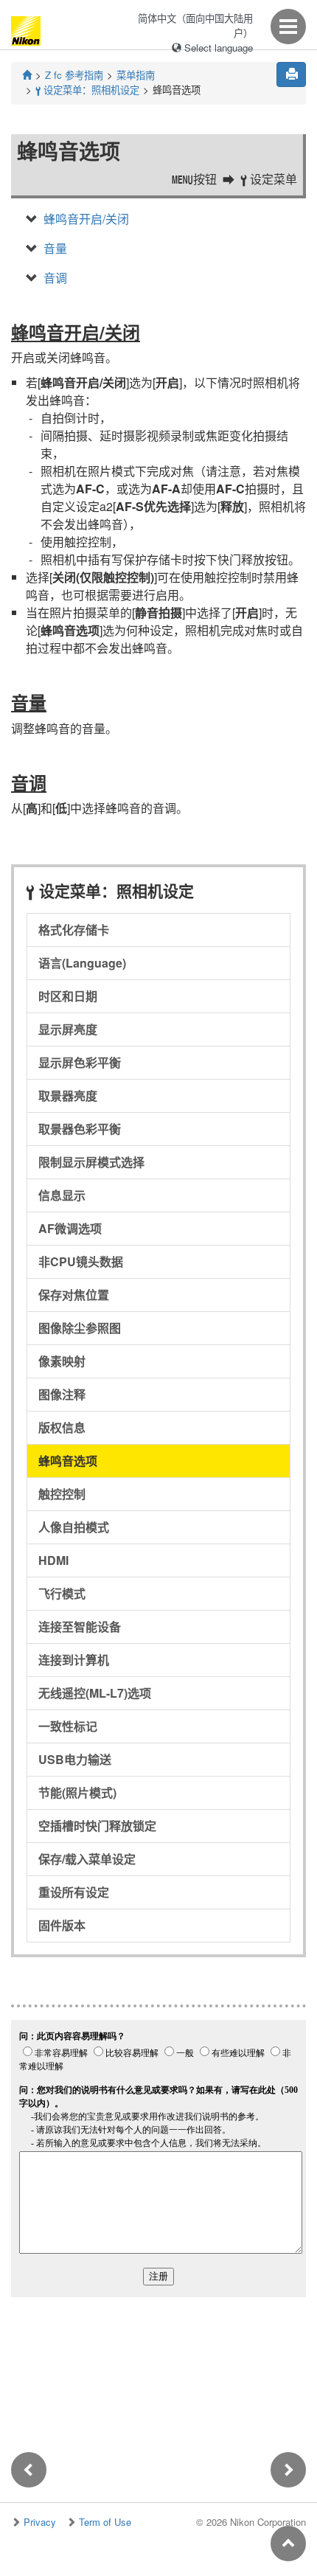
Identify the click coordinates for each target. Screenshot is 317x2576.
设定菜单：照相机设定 (87, 90)
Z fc (74, 75)
